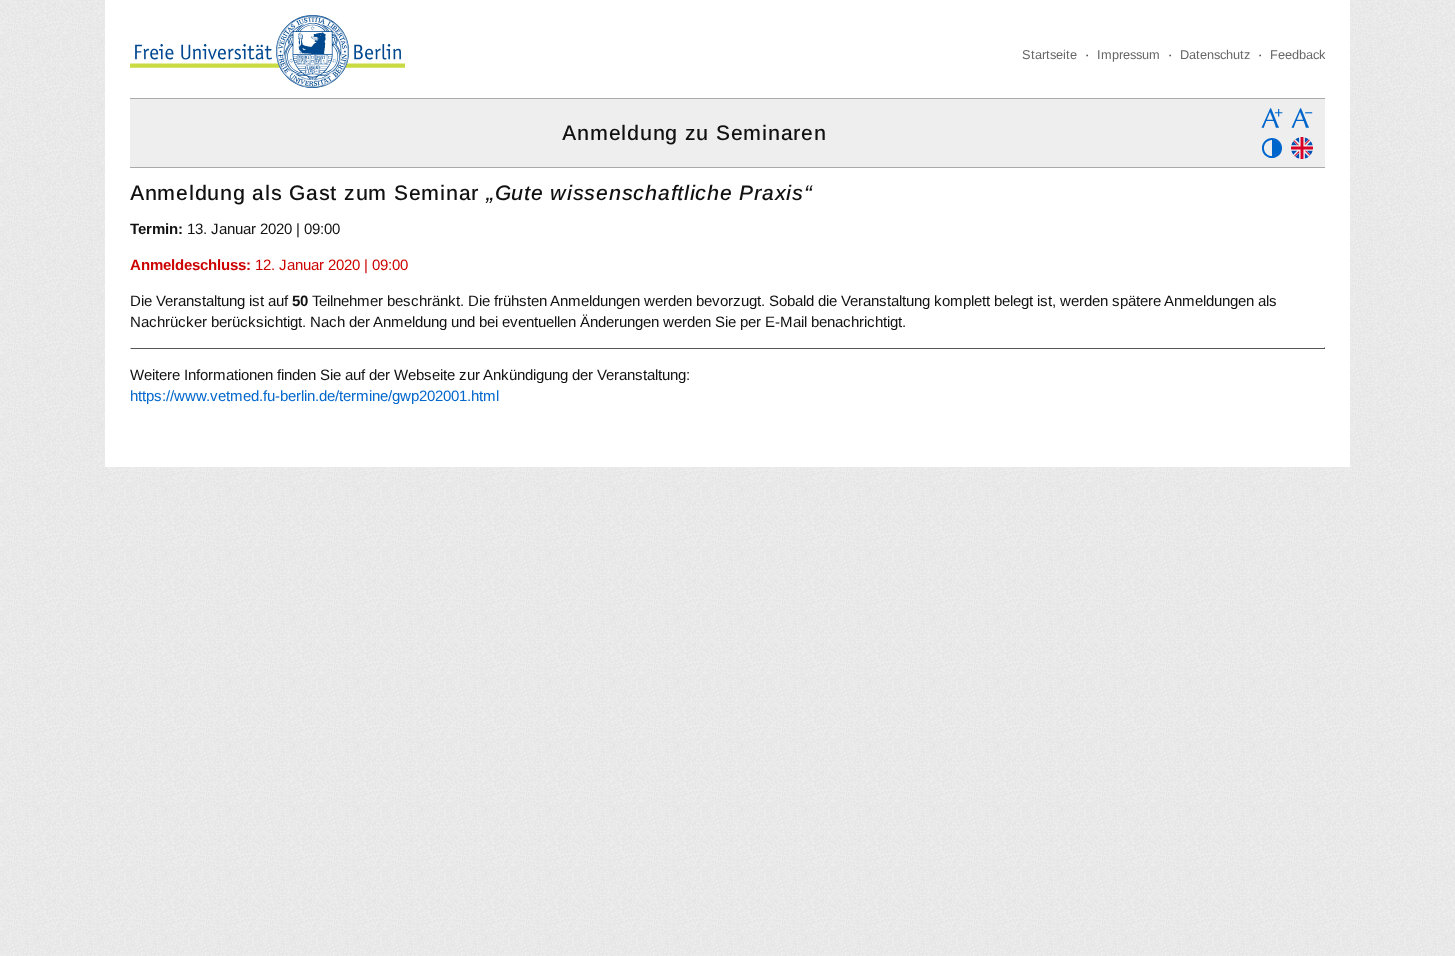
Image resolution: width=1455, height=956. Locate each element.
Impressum (1128, 54)
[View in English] (1302, 148)
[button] (1272, 118)
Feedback (1297, 54)
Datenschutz (1215, 54)
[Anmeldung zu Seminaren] (267, 51)
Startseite (1049, 54)
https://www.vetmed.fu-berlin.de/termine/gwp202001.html (314, 395)
